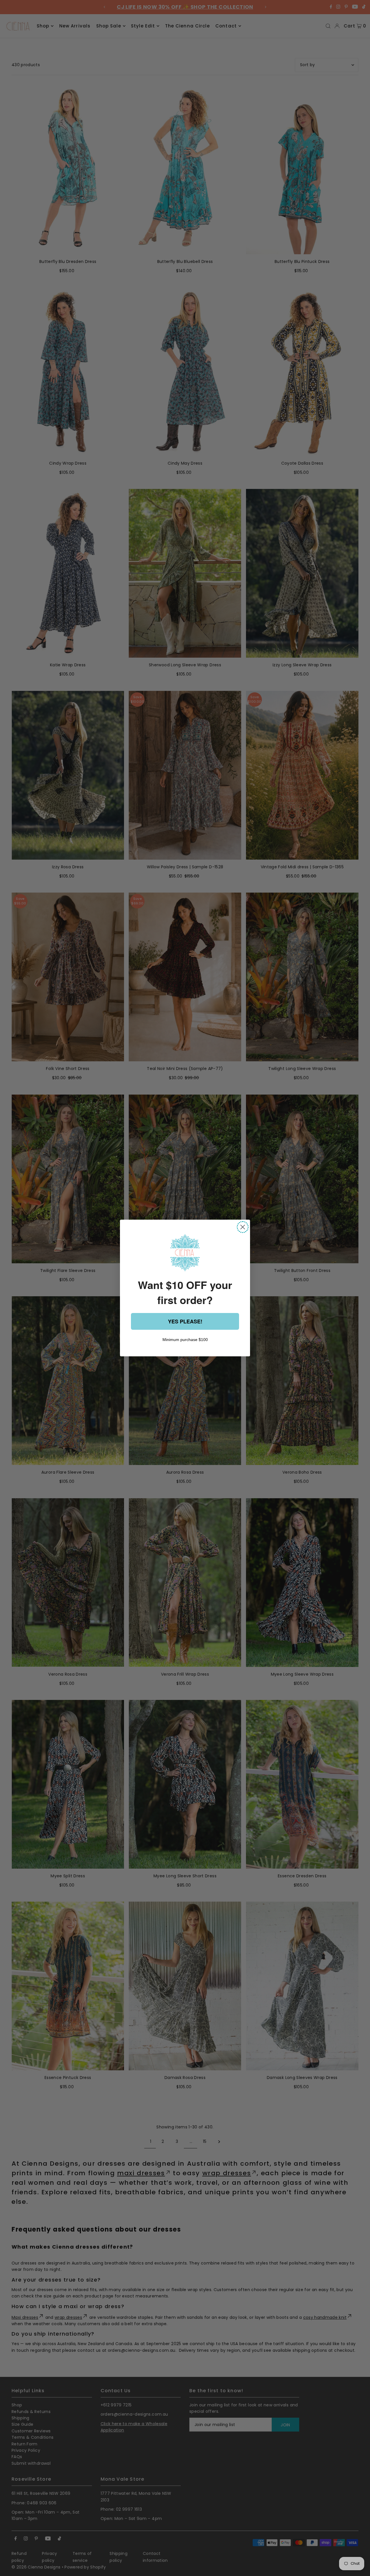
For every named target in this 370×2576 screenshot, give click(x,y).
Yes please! (185, 1321)
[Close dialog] (243, 1227)
